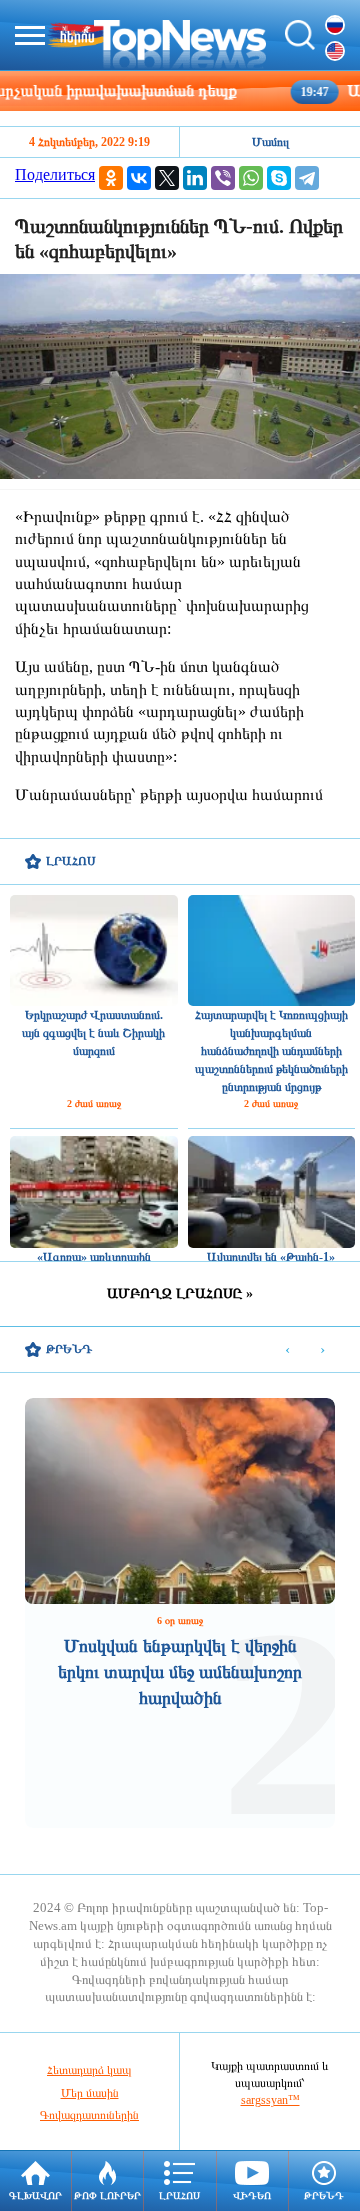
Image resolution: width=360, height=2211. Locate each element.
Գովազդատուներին (89, 2115)
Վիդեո (252, 2195)
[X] (167, 178)
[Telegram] (307, 178)
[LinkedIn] (195, 178)
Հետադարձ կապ (89, 2070)
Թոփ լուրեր (107, 2195)
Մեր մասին (90, 2093)
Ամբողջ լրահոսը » (180, 1293)
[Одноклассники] (111, 178)
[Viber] (223, 178)
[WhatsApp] (251, 178)
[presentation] (287, 1350)
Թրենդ (324, 2195)
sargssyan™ (270, 2100)
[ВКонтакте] (139, 178)
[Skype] (279, 178)
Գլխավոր (35, 2195)
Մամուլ (270, 142)
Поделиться (55, 174)
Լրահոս (179, 2195)
